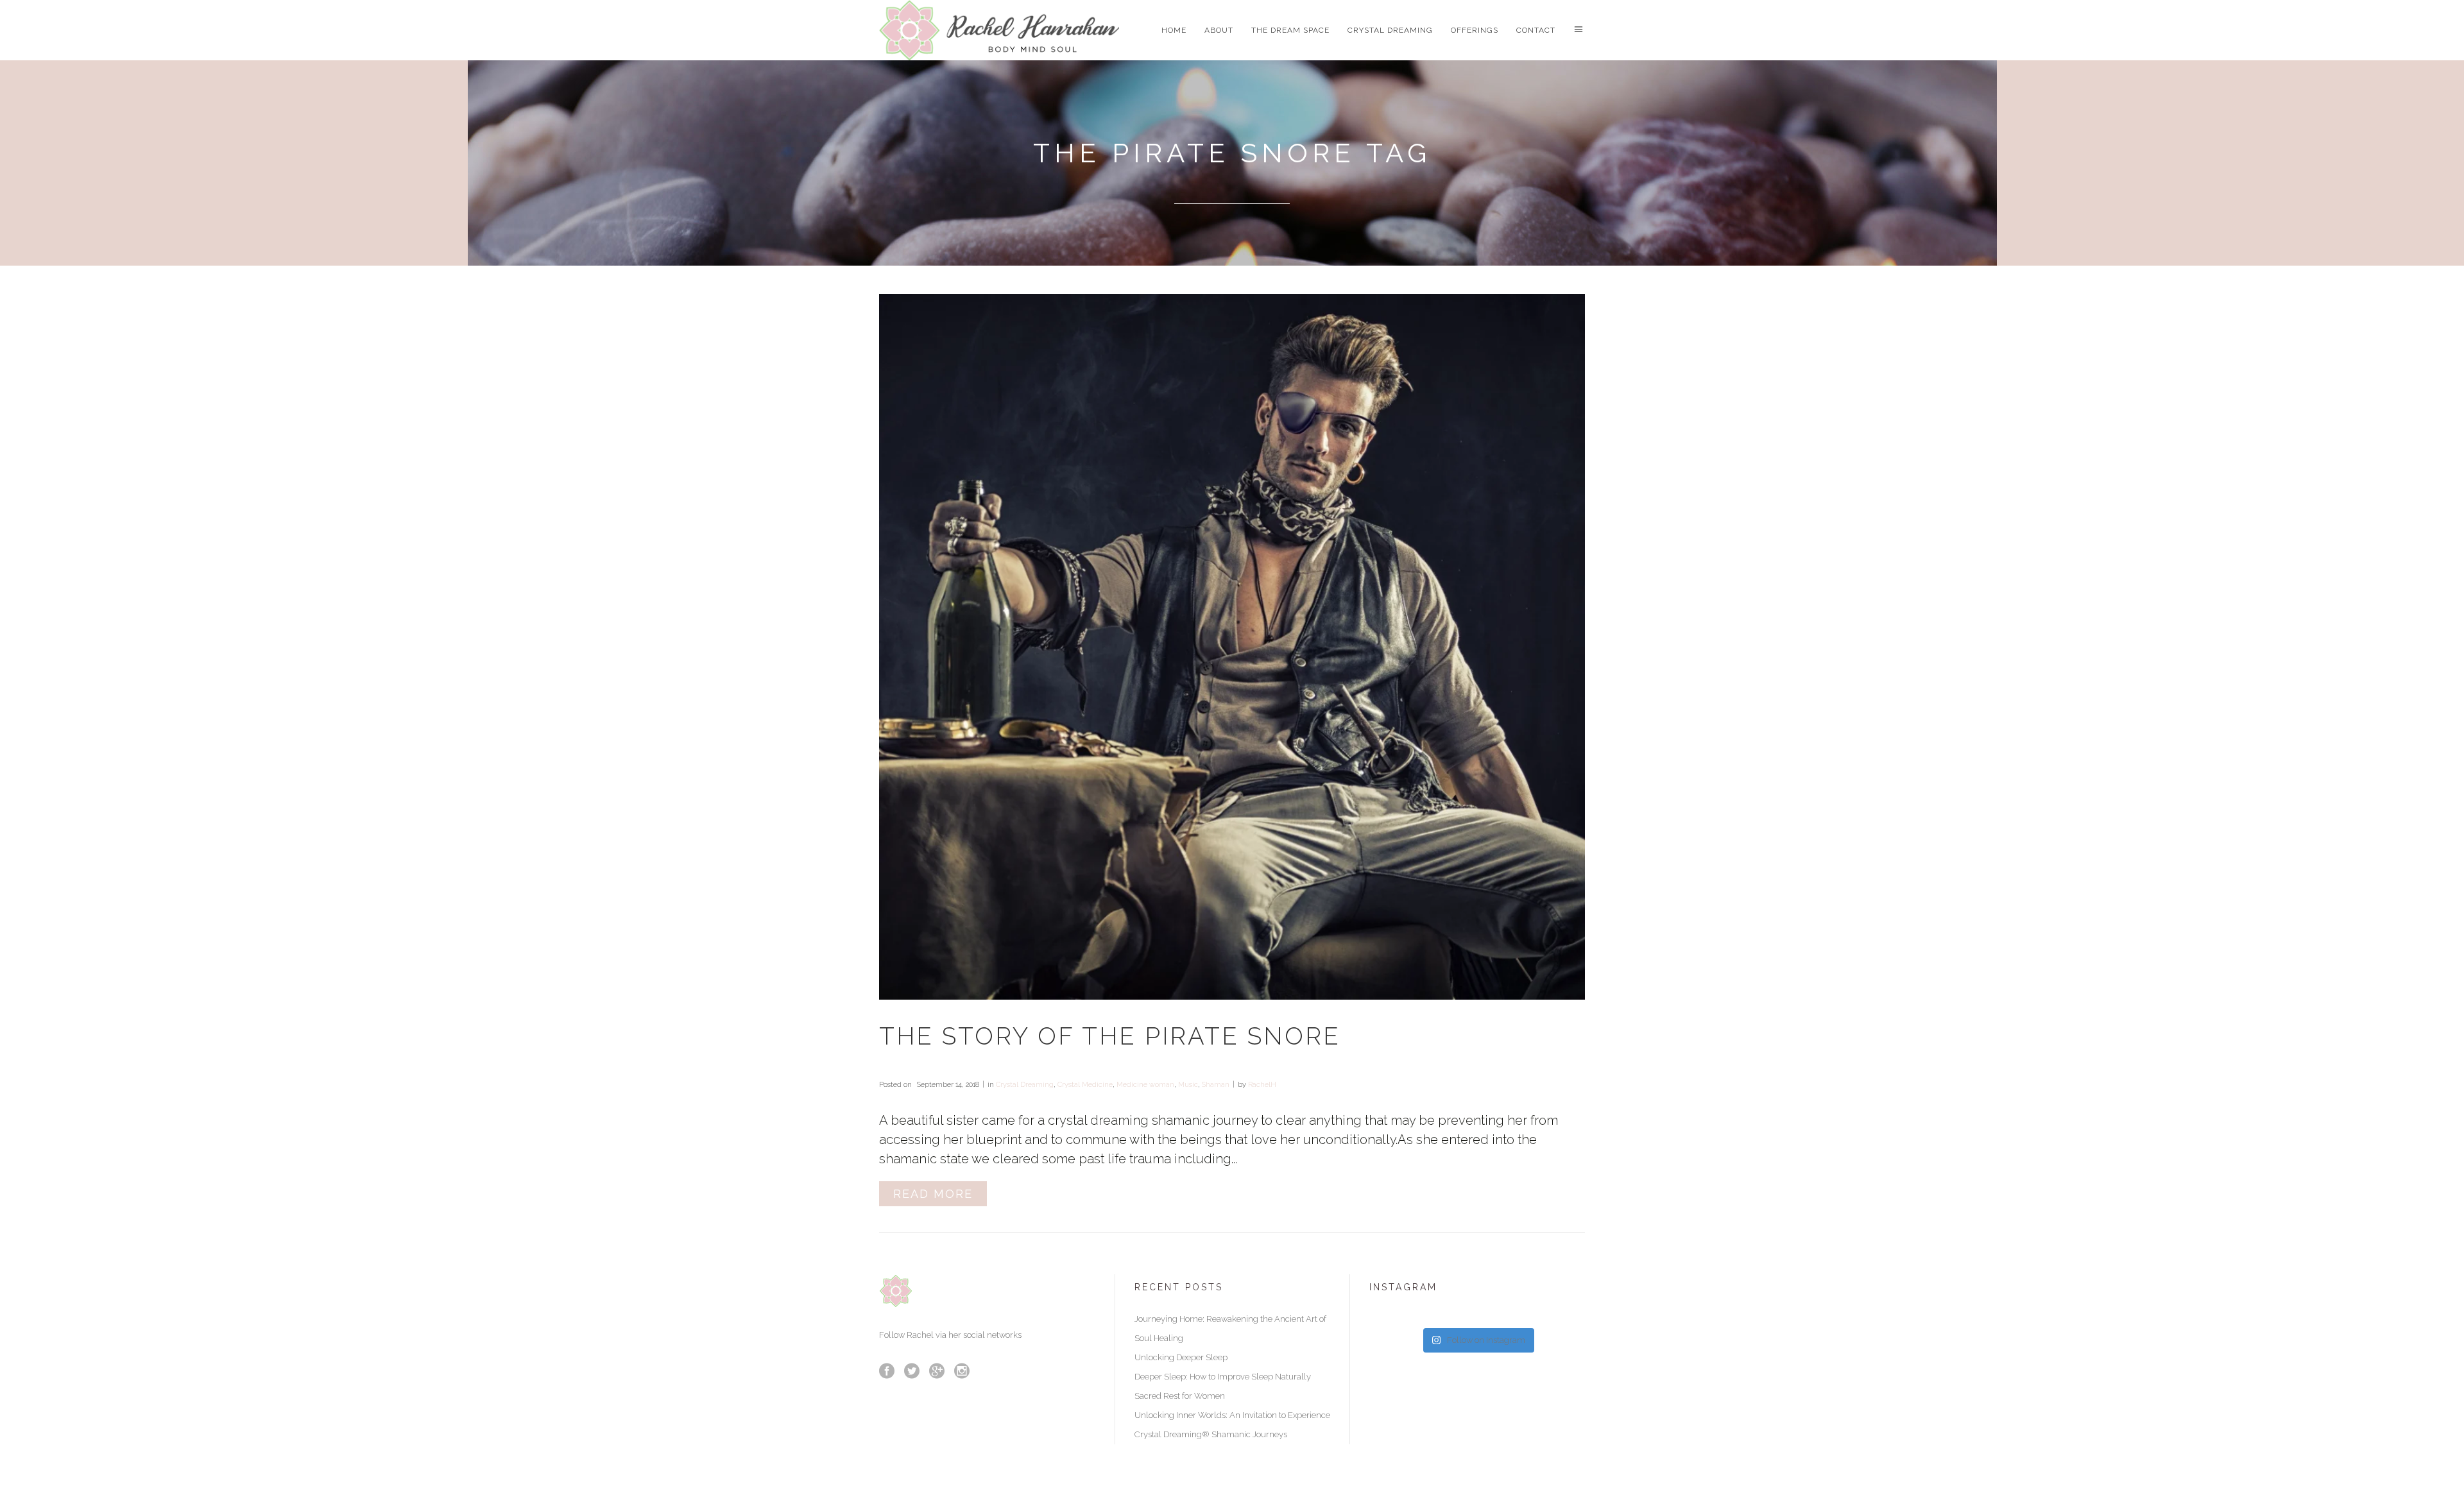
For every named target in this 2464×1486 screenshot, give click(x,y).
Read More (933, 1194)
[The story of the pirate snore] (1232, 647)
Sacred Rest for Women (1180, 1396)
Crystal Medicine (1085, 1085)
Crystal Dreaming (1025, 1085)
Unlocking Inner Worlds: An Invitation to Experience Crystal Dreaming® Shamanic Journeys (1232, 1425)
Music (1188, 1085)
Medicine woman (1145, 1085)
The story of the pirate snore (1110, 1036)
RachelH (1262, 1085)
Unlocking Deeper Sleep (1181, 1357)
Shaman (1216, 1085)
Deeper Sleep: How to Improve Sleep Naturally (1223, 1377)
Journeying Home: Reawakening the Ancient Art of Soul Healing (1230, 1328)
